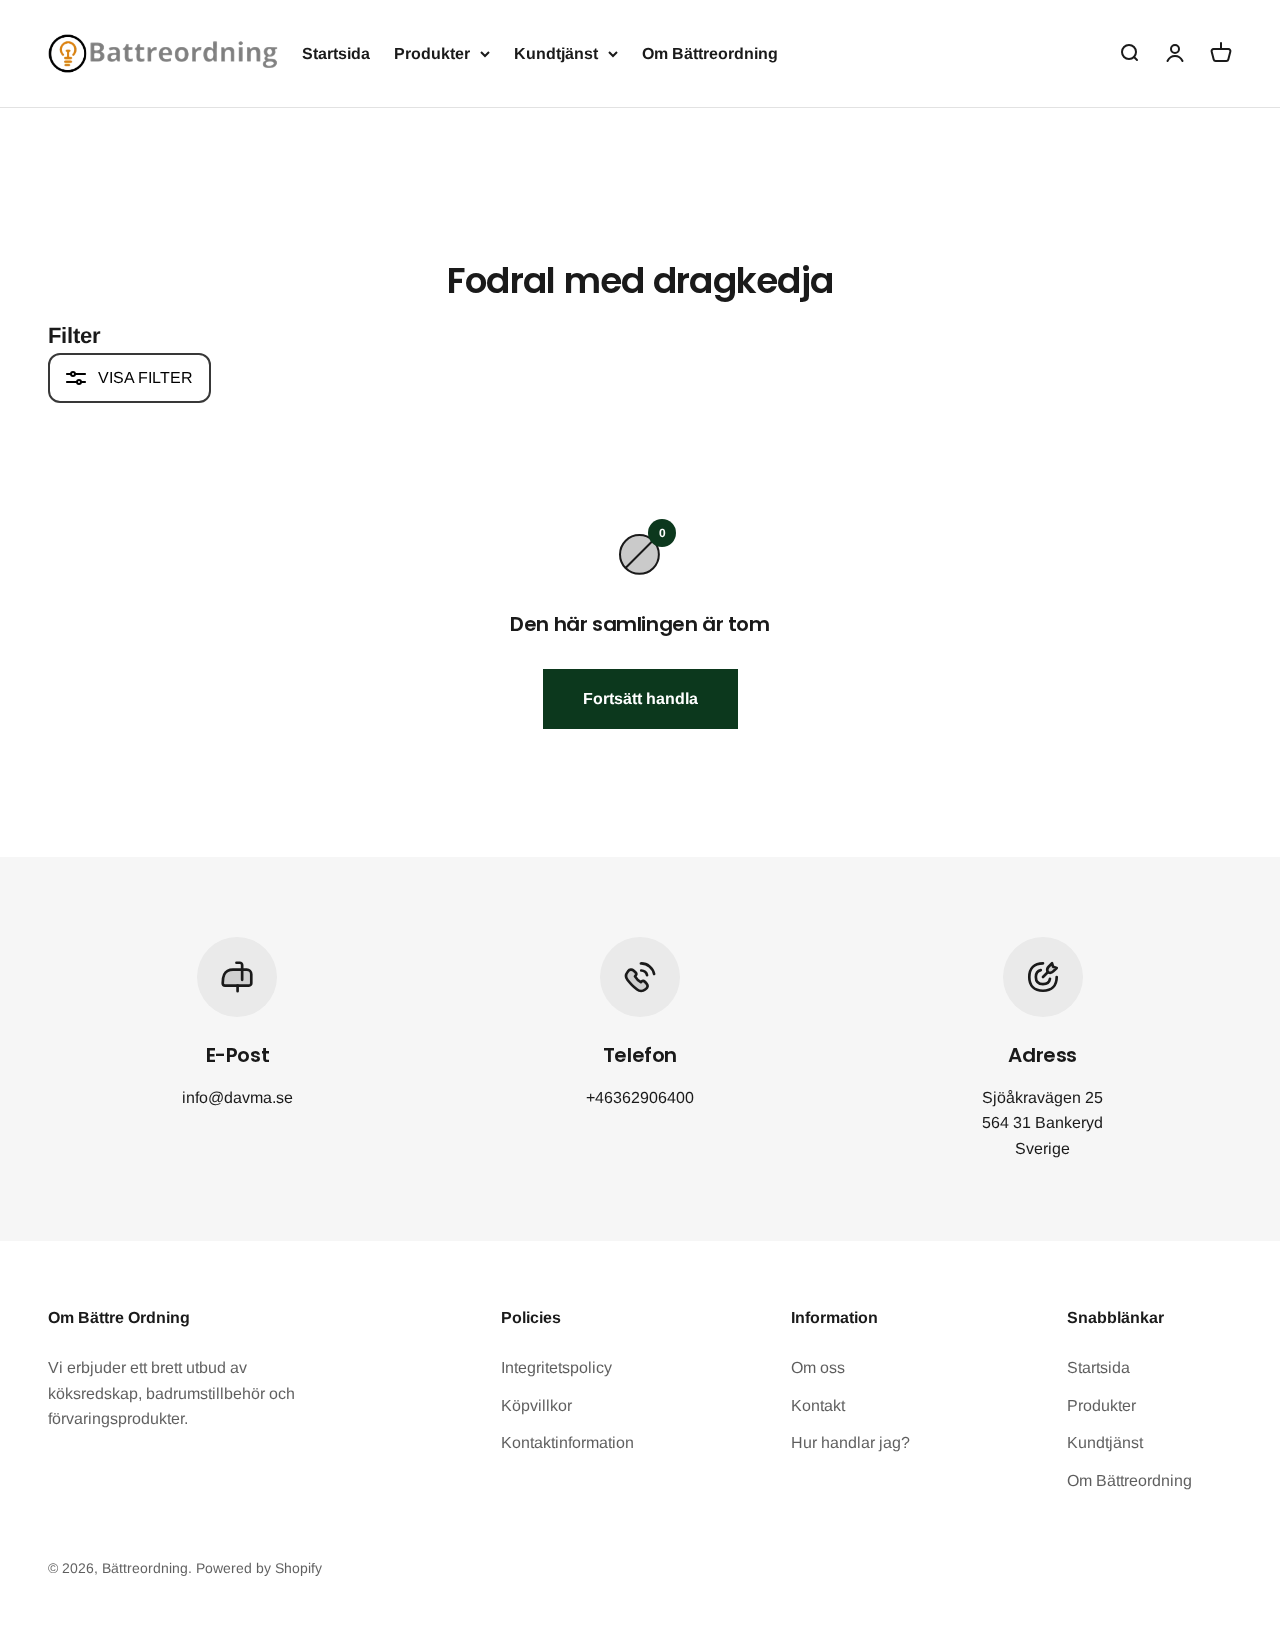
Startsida (336, 53)
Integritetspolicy (556, 1367)
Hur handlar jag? (850, 1442)
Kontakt (818, 1405)
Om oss (818, 1367)
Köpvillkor (536, 1405)
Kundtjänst (556, 53)
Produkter (432, 53)
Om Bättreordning (710, 53)
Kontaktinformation (567, 1442)
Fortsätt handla (640, 698)
